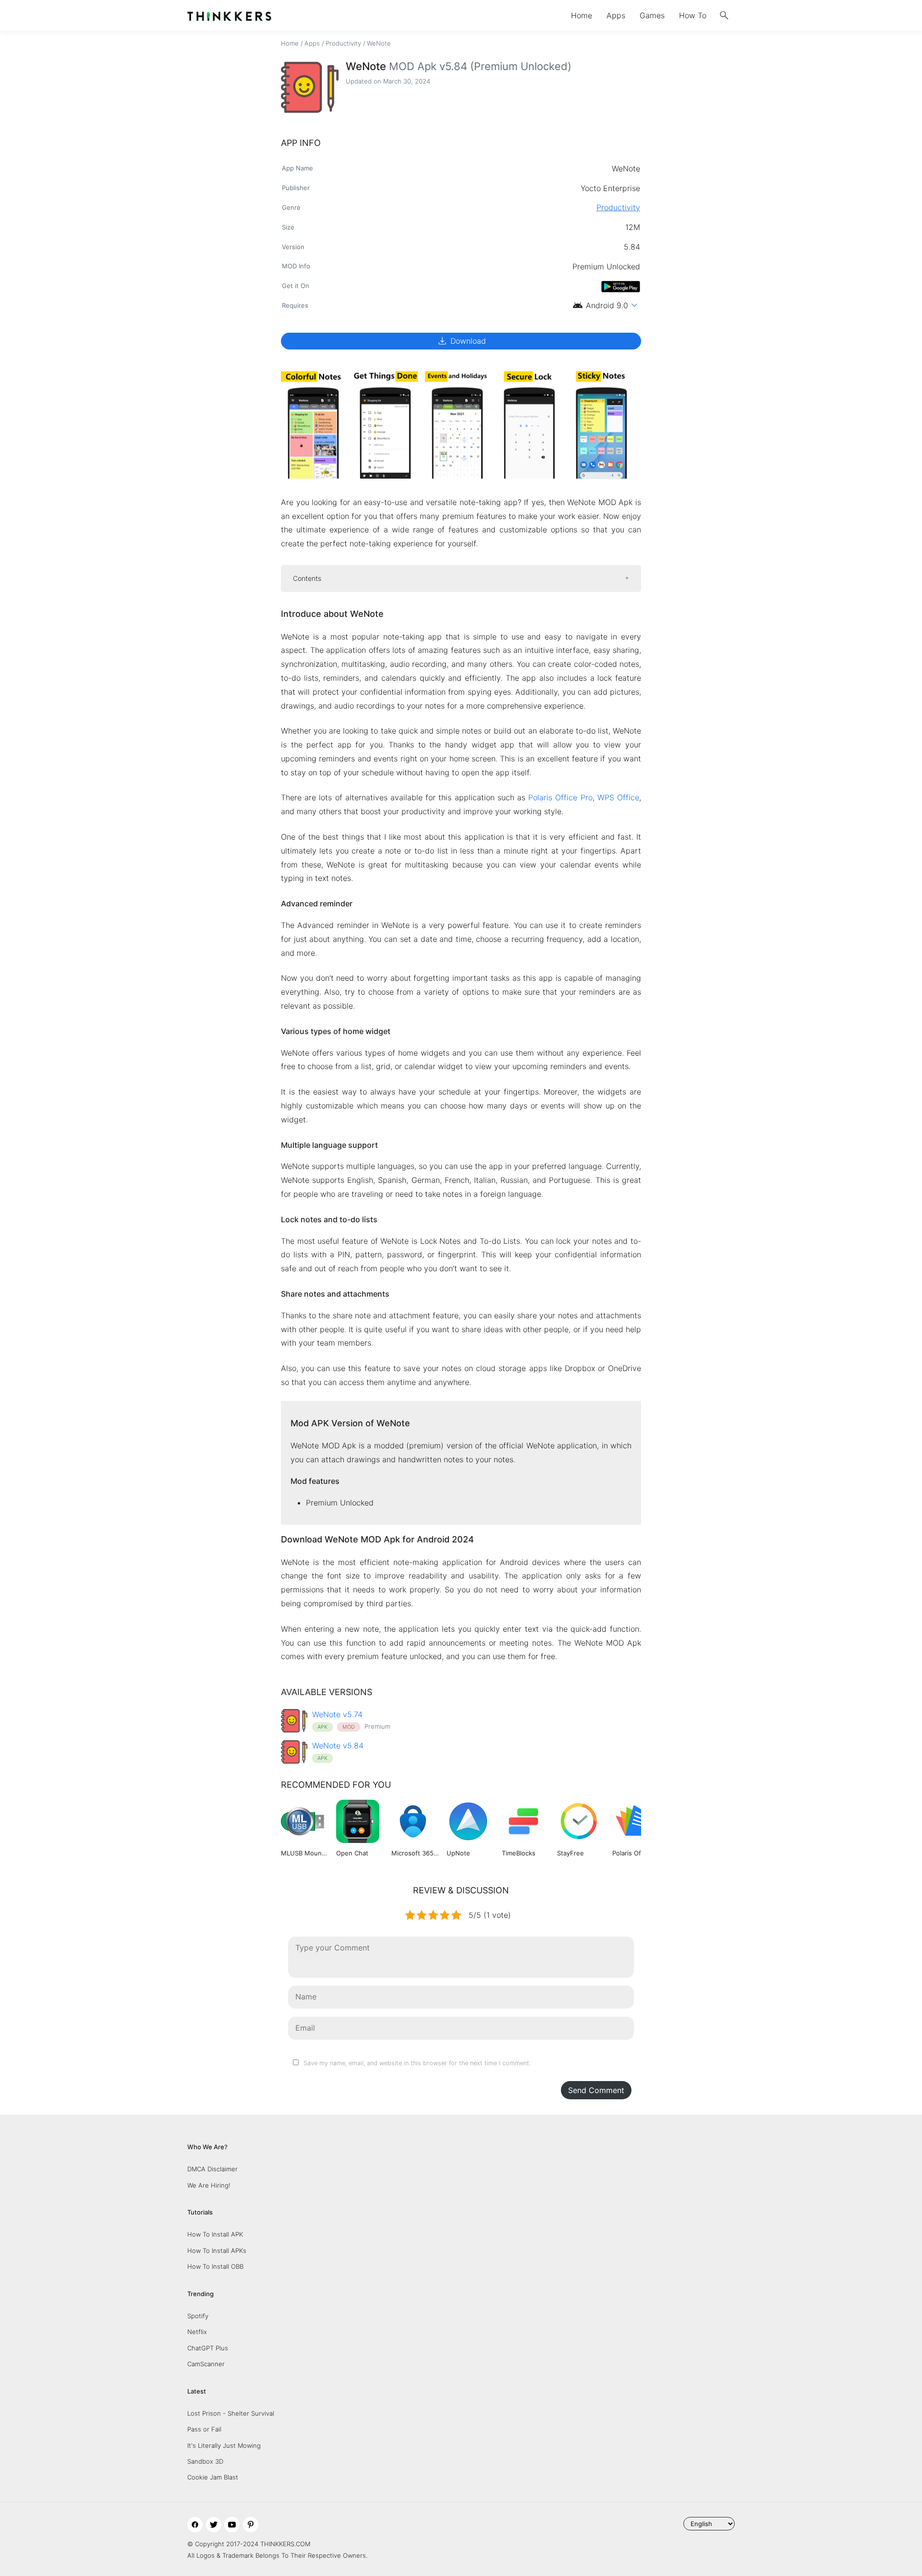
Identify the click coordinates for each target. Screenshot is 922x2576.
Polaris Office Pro (560, 797)
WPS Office (618, 797)
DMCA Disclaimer (212, 2169)
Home (582, 15)
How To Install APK (215, 2234)
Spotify (198, 2316)
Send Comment (596, 2090)
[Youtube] (232, 2525)
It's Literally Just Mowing (224, 2445)
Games (652, 15)
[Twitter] (214, 2525)
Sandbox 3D (205, 2461)
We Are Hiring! (209, 2185)
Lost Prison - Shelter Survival (231, 2413)
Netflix (197, 2332)
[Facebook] (195, 2525)
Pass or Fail (204, 2429)
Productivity (343, 43)
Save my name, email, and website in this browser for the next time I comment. (417, 2063)
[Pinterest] (251, 2525)
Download (461, 341)
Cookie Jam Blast (213, 2477)
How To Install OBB (215, 2266)
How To (693, 15)
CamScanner (206, 2364)
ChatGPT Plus (208, 2348)
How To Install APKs (217, 2251)
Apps (616, 15)
